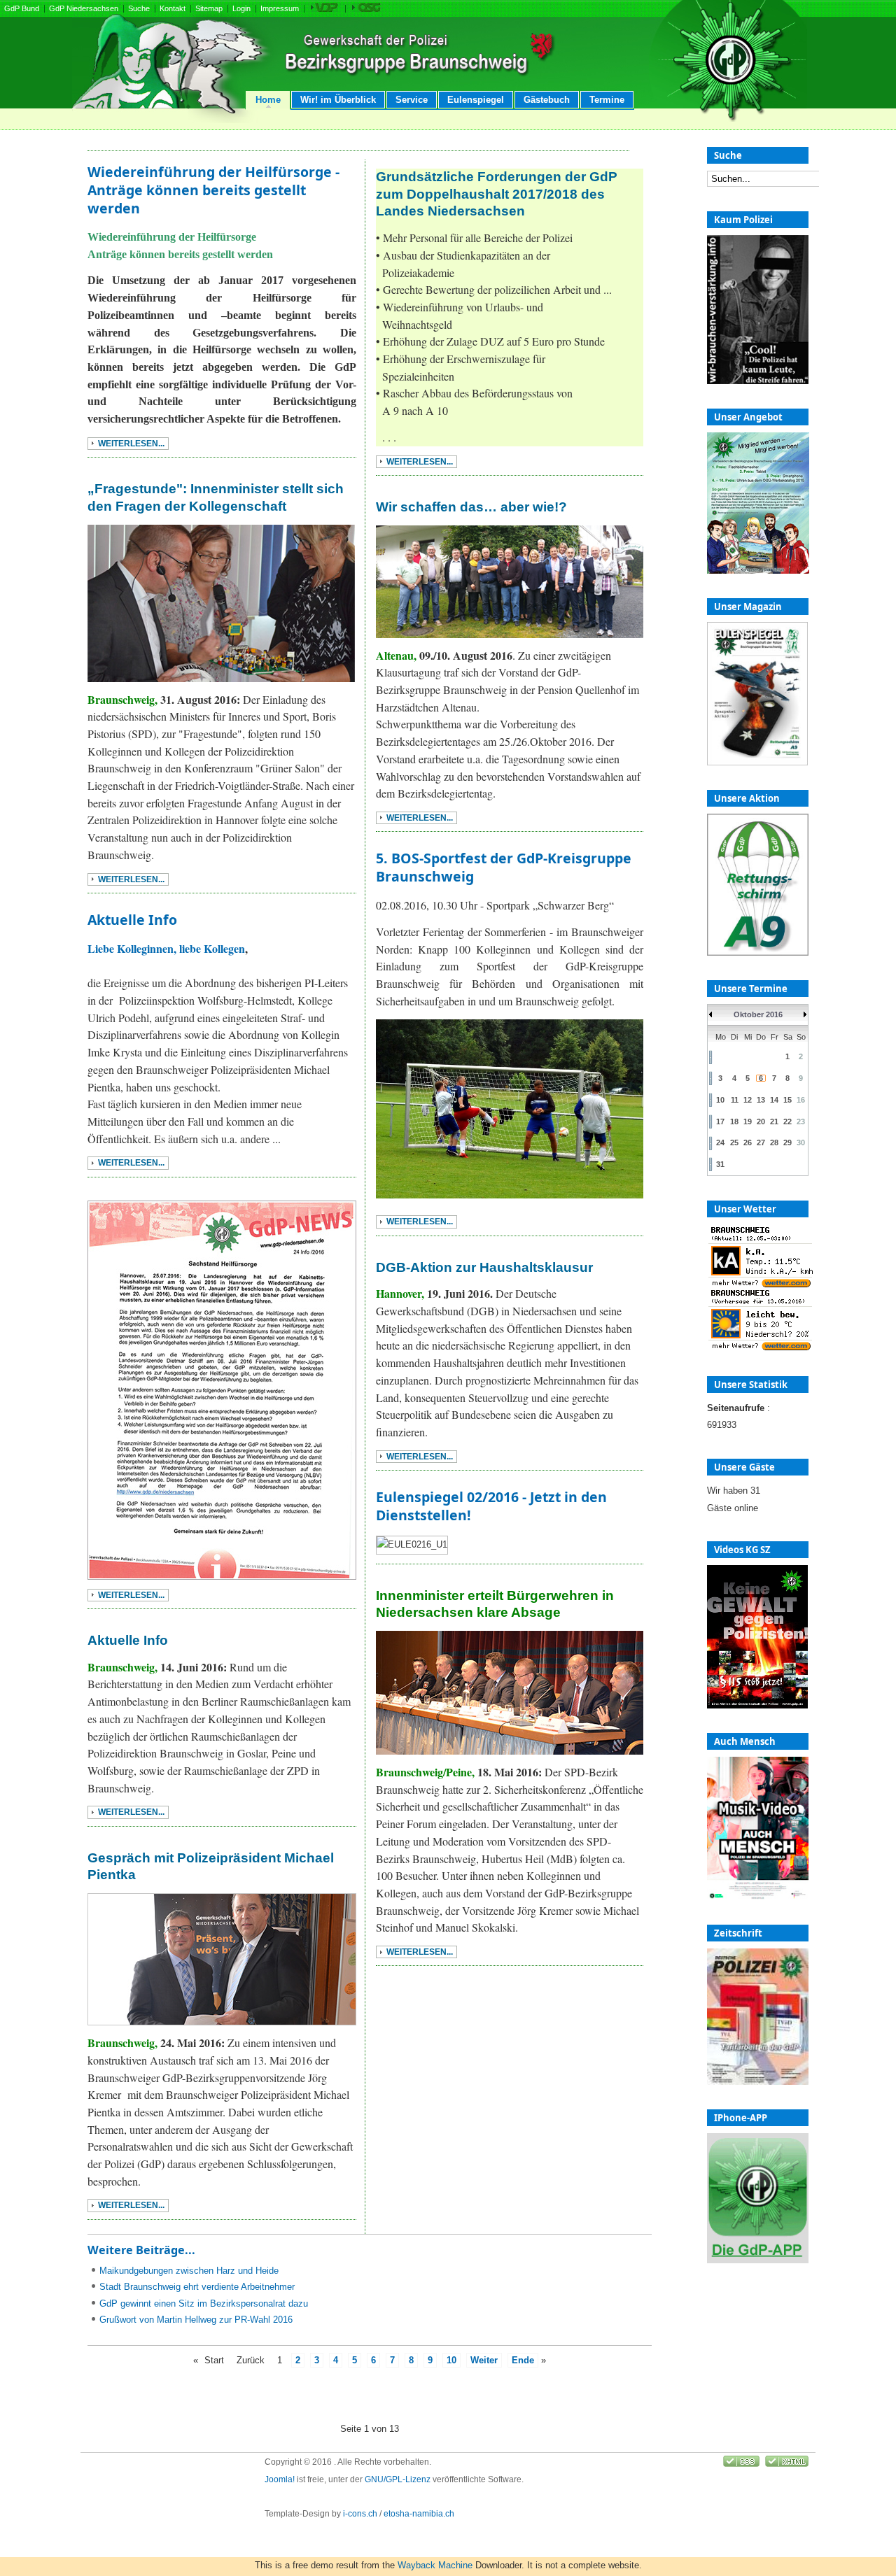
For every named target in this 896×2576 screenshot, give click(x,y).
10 (451, 2360)
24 (720, 1142)
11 (735, 1100)
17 (720, 1121)
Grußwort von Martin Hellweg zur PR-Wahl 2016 (196, 2320)
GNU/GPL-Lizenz (398, 2479)
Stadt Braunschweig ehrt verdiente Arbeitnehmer (197, 2287)
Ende (523, 2360)
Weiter (484, 2360)
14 (774, 1100)
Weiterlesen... (131, 444)
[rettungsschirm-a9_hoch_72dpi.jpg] (758, 953)
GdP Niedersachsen (84, 8)
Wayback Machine (435, 2565)
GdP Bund (22, 8)
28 (774, 1142)
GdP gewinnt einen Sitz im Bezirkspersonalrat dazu (204, 2303)
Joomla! (280, 2479)
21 (774, 1121)
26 (748, 1142)
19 (748, 1121)
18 (734, 1121)
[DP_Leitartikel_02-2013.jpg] (758, 2082)
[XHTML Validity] (787, 2464)
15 (787, 1100)
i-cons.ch (360, 2514)
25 (734, 1142)
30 (801, 1142)
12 (748, 1100)
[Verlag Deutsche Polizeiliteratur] (324, 9)
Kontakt (173, 8)
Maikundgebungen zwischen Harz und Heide (189, 2271)
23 (801, 1121)
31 (720, 1164)
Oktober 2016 (758, 1014)
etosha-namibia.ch (419, 2514)
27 (761, 1142)
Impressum (280, 8)
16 (801, 1100)
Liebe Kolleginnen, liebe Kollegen (166, 948)
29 (787, 1142)
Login (241, 8)
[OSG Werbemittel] (366, 9)
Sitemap (209, 8)
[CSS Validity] (742, 2464)
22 (787, 1121)
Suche (139, 8)
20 (761, 1121)
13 (761, 1100)
